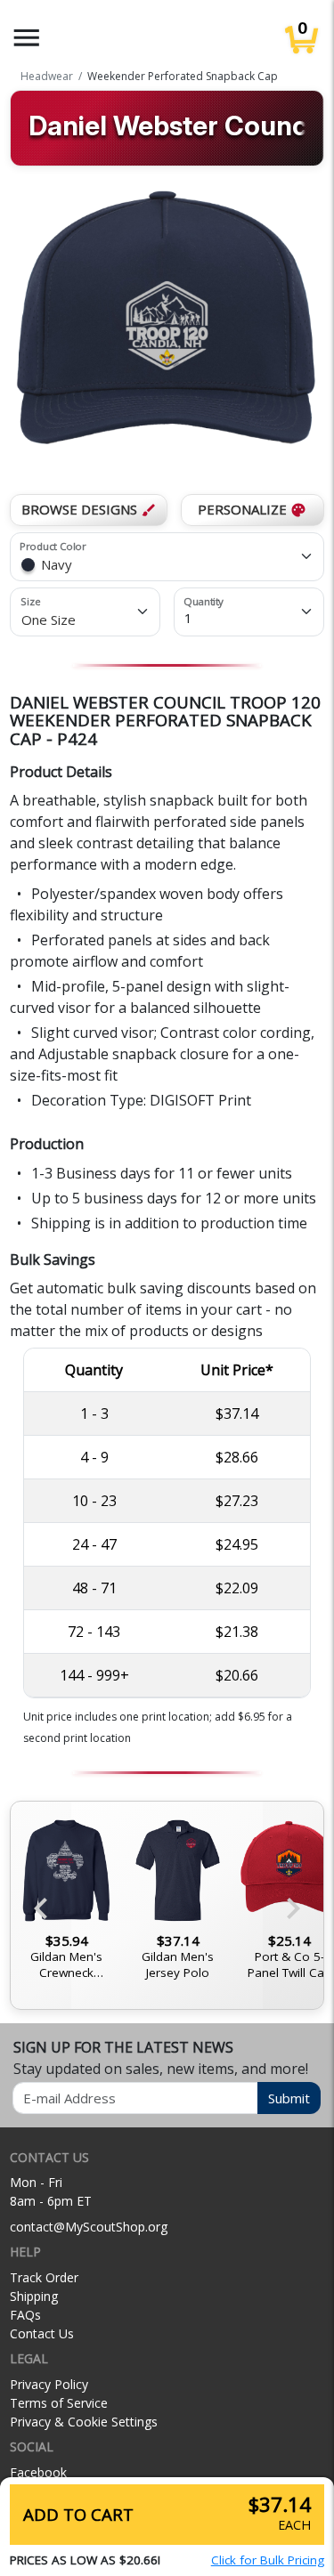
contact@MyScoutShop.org (89, 2227)
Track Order (44, 2277)
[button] (27, 38)
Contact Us (42, 2333)
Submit (289, 2098)
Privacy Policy (49, 2384)
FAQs (25, 2315)
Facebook (38, 2472)
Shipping (34, 2296)
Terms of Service (59, 2403)
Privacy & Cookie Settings (84, 2422)
